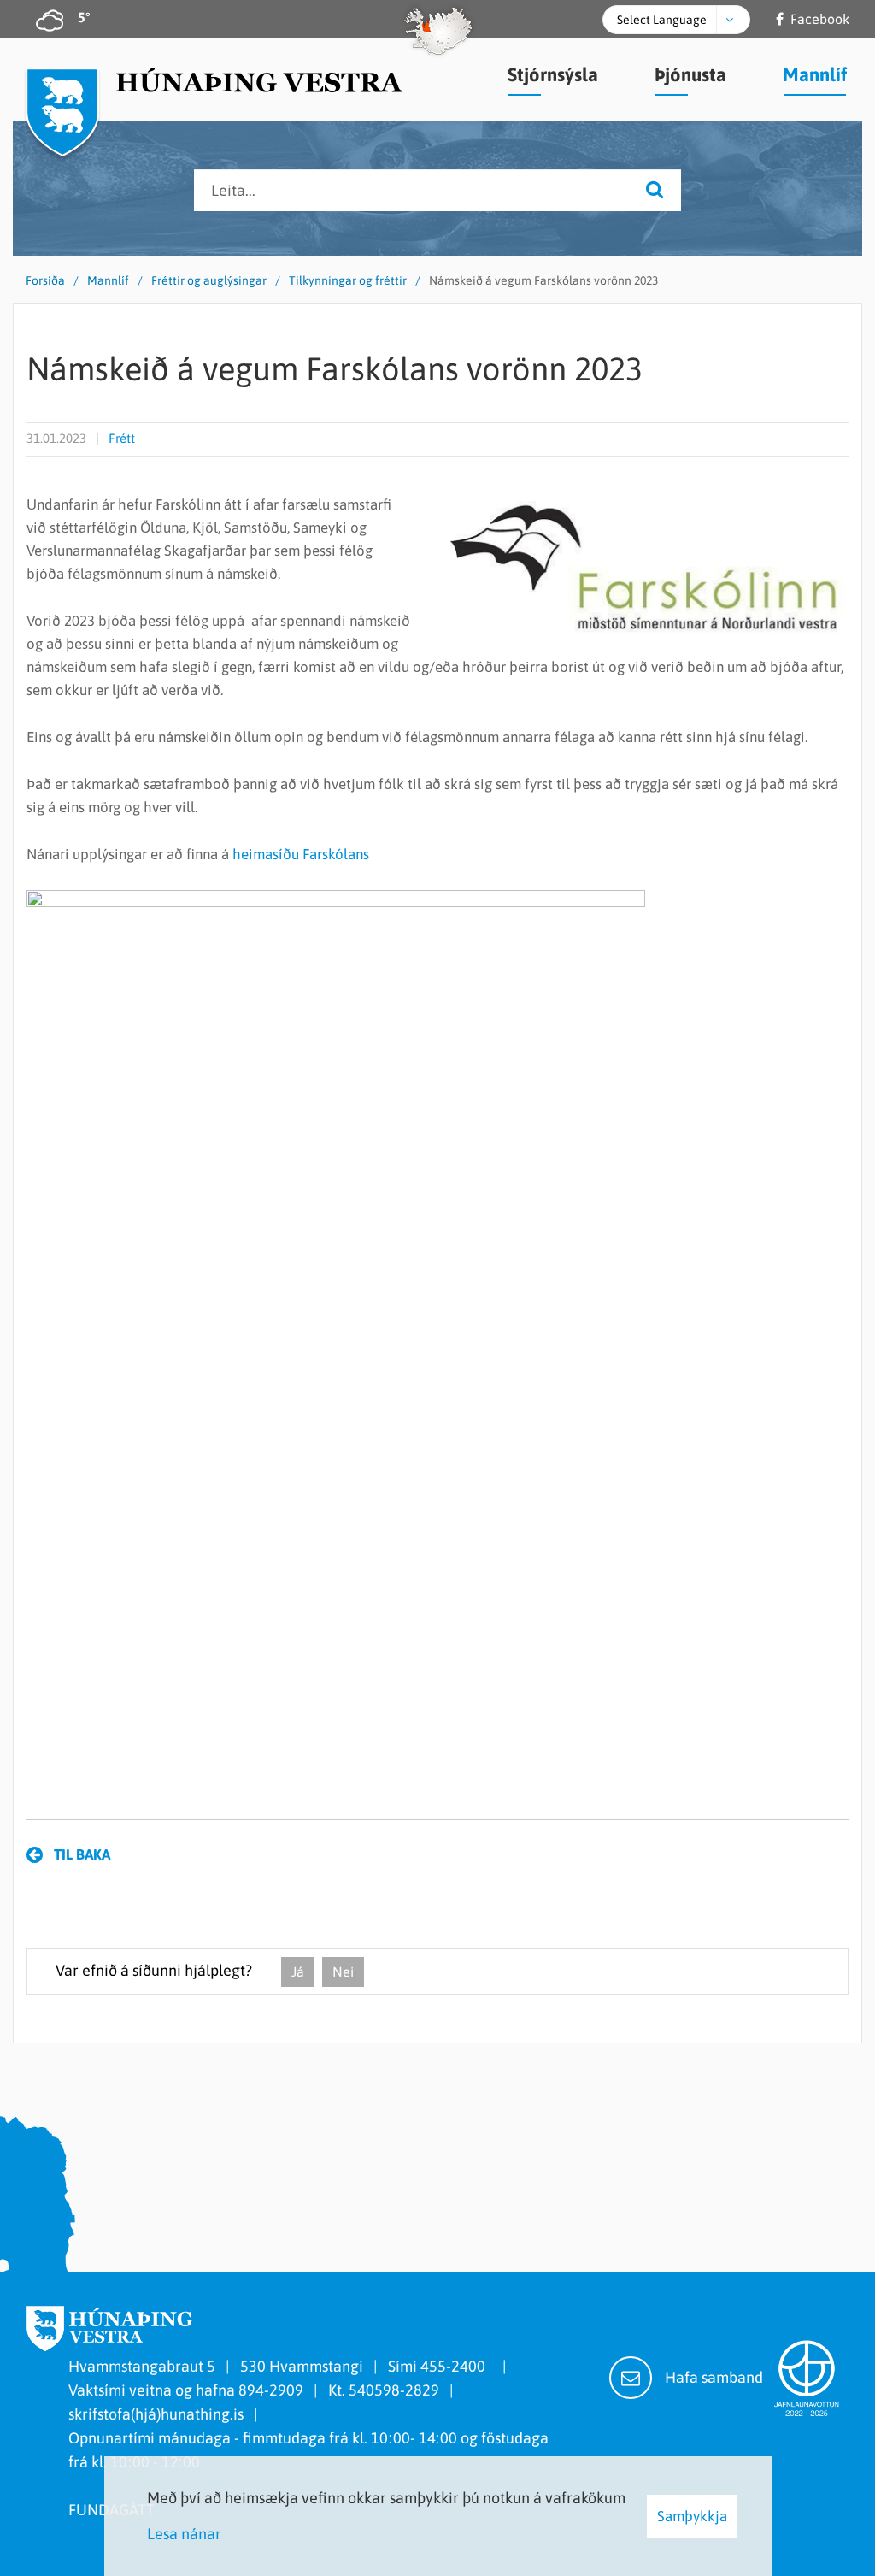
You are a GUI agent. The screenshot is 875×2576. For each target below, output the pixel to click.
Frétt (122, 438)
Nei (343, 1972)
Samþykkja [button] (692, 2516)
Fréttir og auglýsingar (209, 280)
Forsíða (45, 280)
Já (298, 1972)
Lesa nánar (184, 2534)
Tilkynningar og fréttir (348, 280)
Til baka (82, 1854)
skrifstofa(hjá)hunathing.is (156, 2414)
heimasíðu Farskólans (301, 854)
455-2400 (456, 2366)
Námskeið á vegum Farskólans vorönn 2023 (543, 280)
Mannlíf (108, 280)
